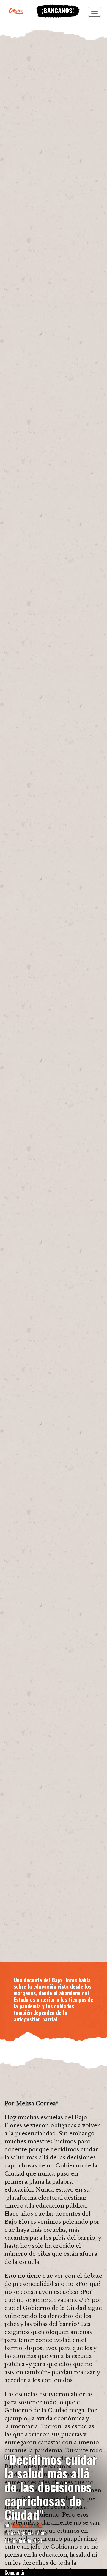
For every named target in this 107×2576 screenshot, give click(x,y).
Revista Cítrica (27, 2525)
